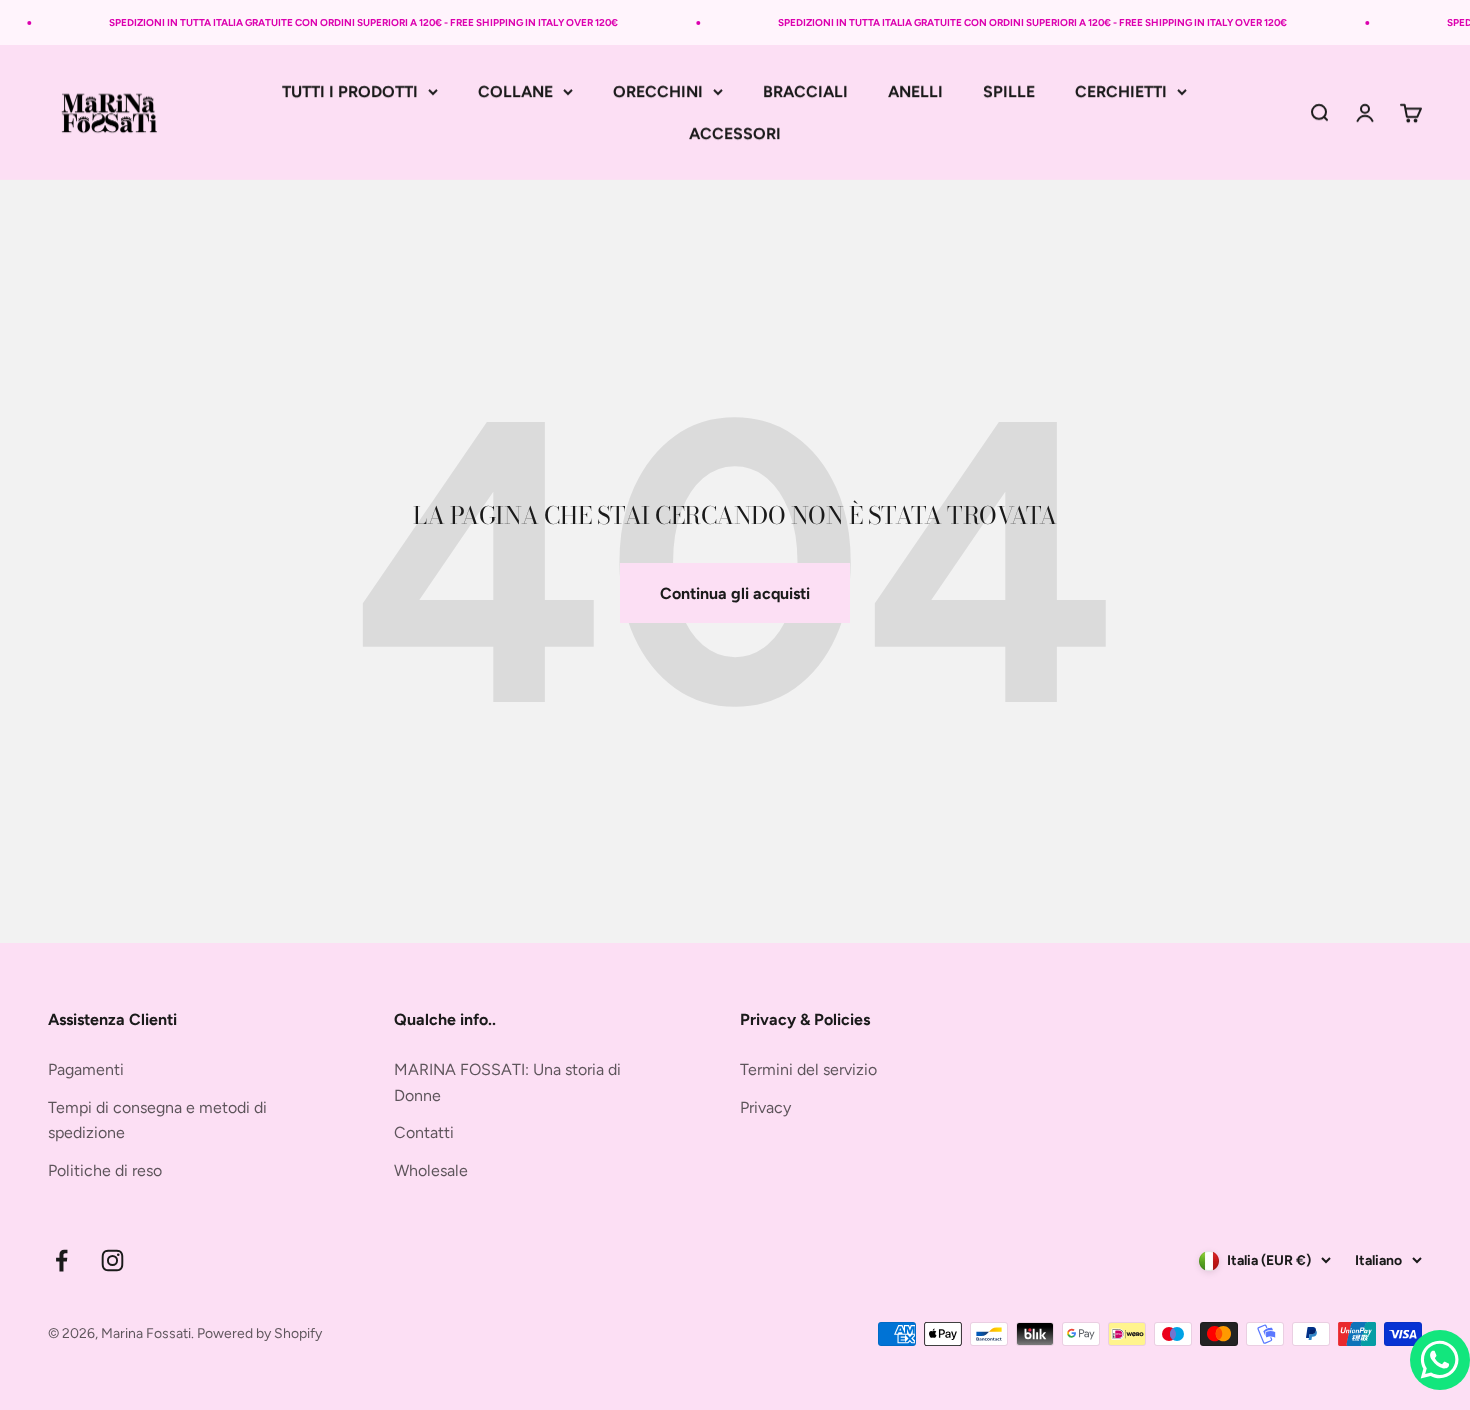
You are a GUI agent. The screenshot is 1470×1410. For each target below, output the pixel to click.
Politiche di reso (105, 1170)
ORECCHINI (658, 91)
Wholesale (431, 1170)
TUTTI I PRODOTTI (350, 91)
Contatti (424, 1132)
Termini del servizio (808, 1069)
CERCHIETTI (1121, 91)
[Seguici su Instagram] (112, 1260)
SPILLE (1009, 91)
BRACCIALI (805, 91)
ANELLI (915, 91)
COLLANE (515, 91)
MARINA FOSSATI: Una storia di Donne (507, 1082)
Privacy (765, 1107)
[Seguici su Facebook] (61, 1260)
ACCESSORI (735, 133)
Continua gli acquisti (735, 593)
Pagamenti (86, 1069)
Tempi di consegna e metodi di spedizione (157, 1120)
